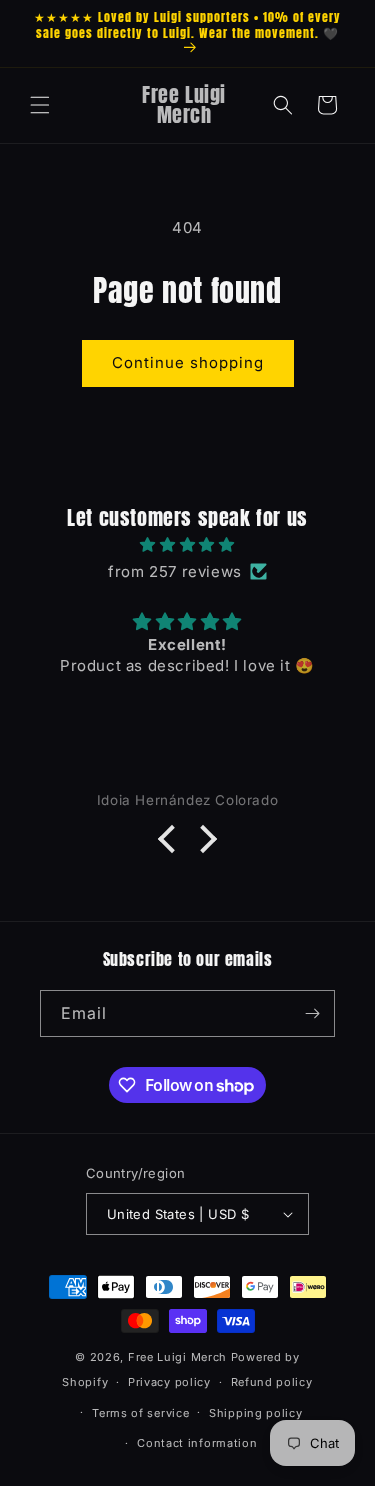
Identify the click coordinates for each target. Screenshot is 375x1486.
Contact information (197, 1443)
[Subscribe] (312, 1013)
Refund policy (272, 1382)
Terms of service (140, 1413)
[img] (187, 544)
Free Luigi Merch (179, 1357)
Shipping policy (256, 1413)
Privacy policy (169, 1382)
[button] (40, 105)
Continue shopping (188, 362)
